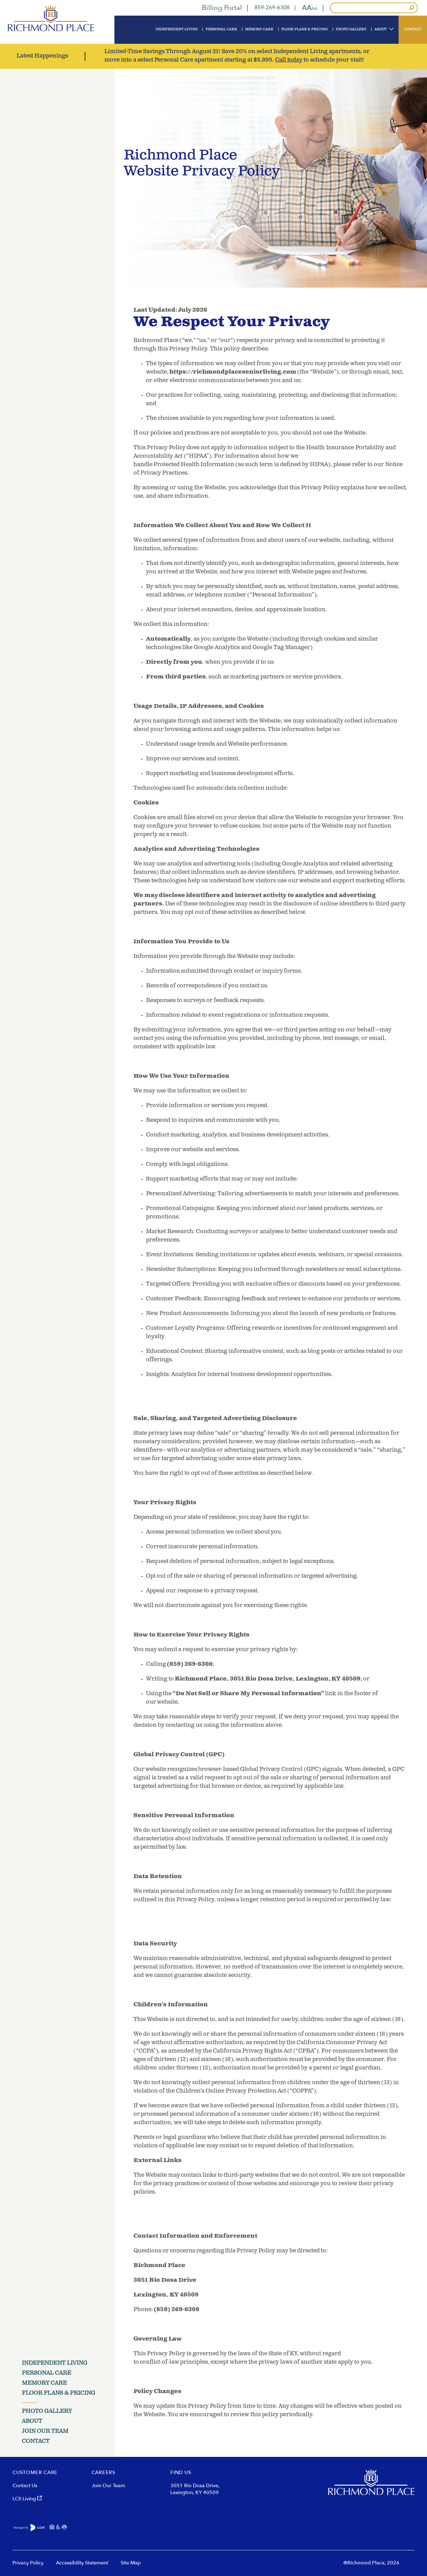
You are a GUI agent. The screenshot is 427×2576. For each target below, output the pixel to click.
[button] (310, 8)
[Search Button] (412, 8)
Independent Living (55, 2363)
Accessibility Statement (82, 2563)
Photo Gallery (47, 2412)
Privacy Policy (28, 2563)
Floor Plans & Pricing (59, 2393)
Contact (36, 2442)
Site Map (131, 2563)
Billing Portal (222, 8)
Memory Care (44, 2383)
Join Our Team (45, 2432)
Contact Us (25, 2486)
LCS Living (25, 2499)
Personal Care (47, 2373)
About (32, 2422)
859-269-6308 (272, 8)
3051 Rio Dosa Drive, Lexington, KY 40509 (195, 2489)
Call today (289, 60)
